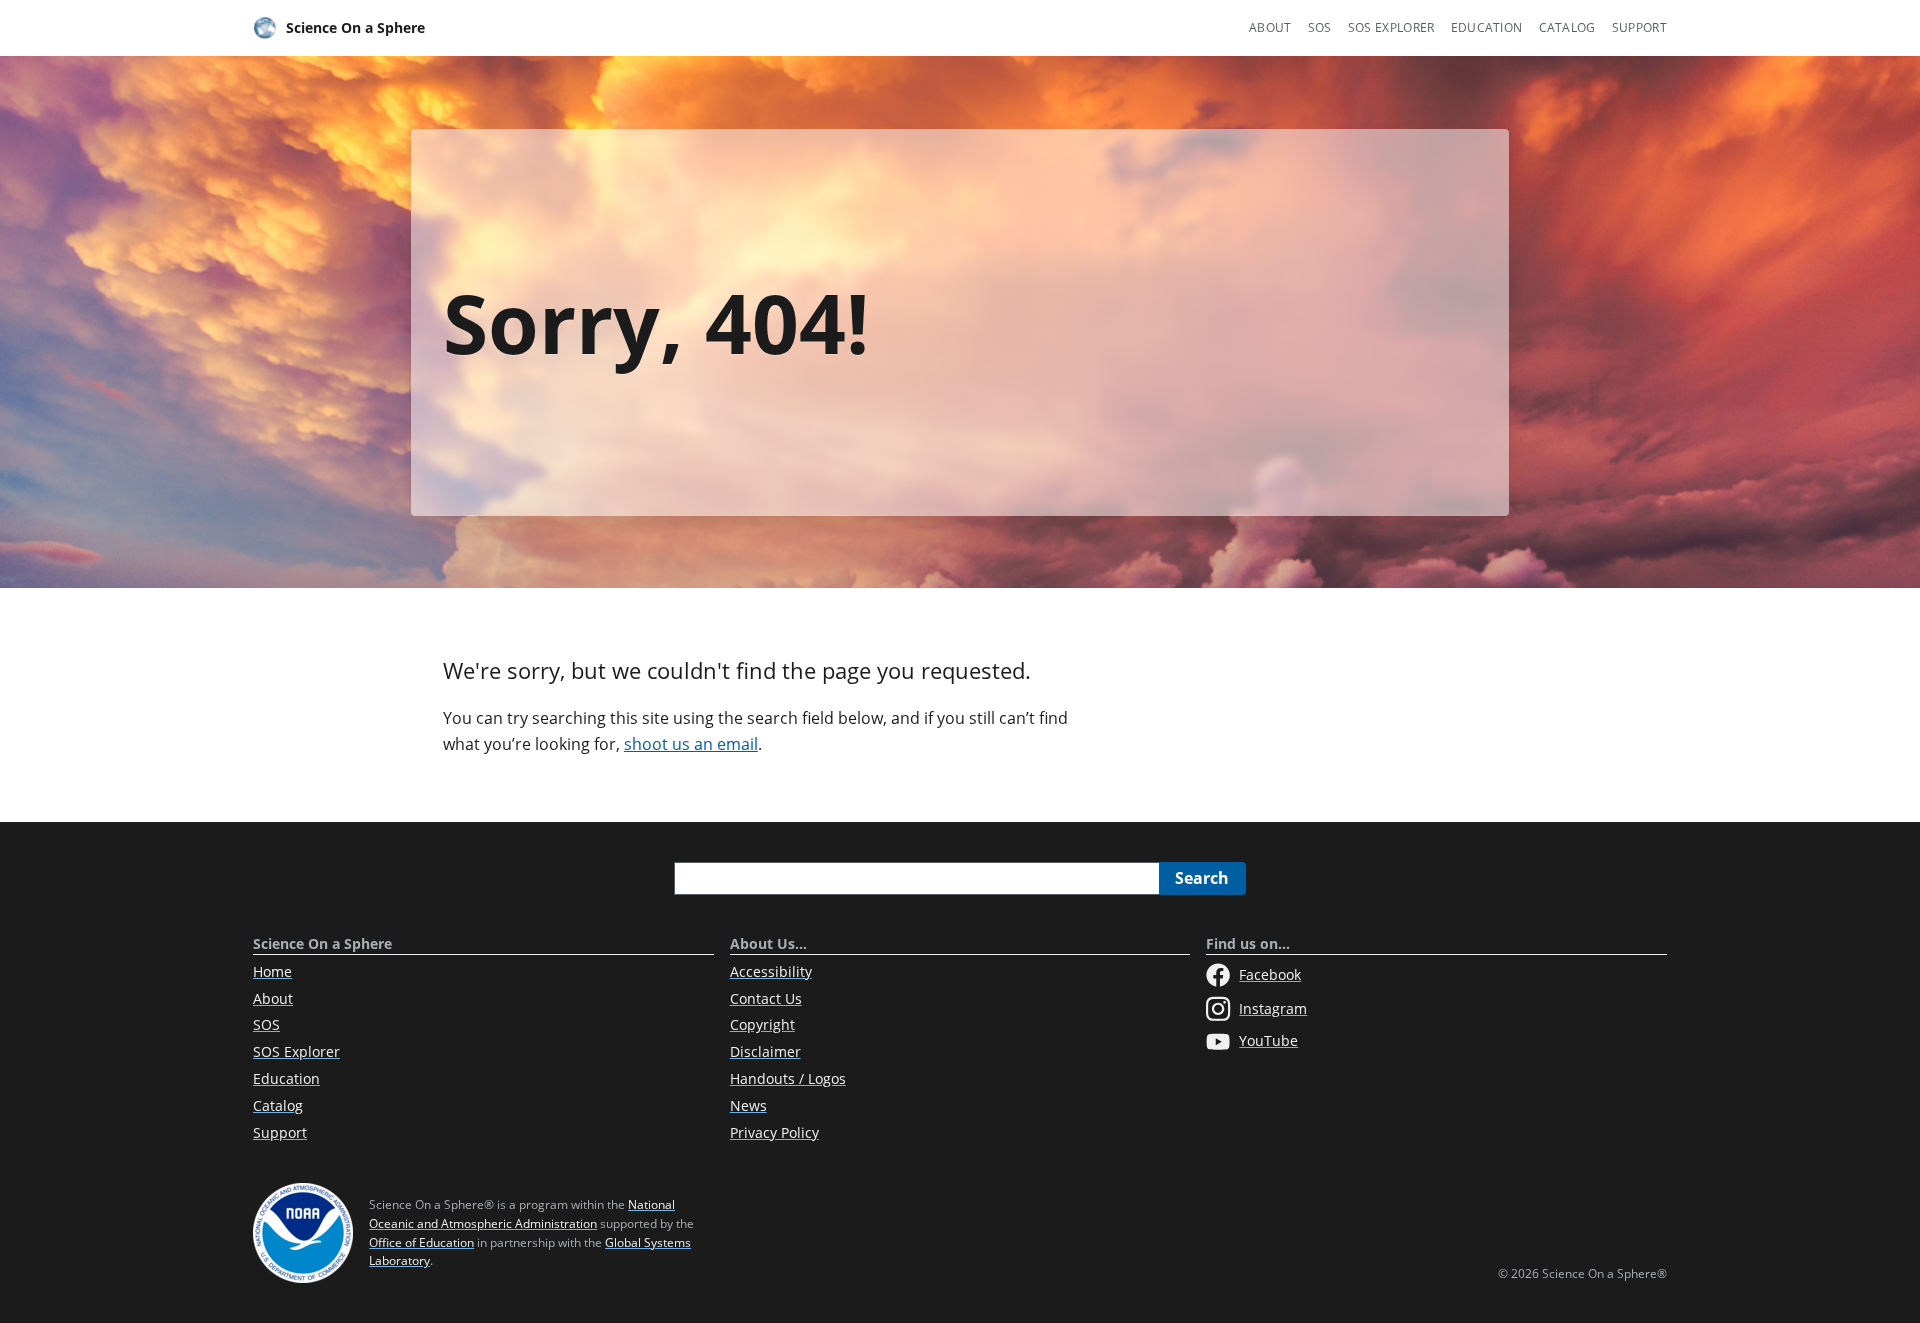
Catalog (1567, 27)
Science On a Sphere (355, 27)
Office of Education (421, 1242)
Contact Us (766, 998)
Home (272, 971)
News (748, 1105)
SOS (1320, 27)
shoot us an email (691, 744)
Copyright (762, 1024)
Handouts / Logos (788, 1078)
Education (1487, 27)
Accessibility (771, 971)
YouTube (1268, 1040)
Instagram (1273, 1008)
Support (1639, 27)
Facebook (1270, 974)
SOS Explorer (1391, 27)
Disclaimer (765, 1051)
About (1270, 27)
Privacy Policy (774, 1132)
